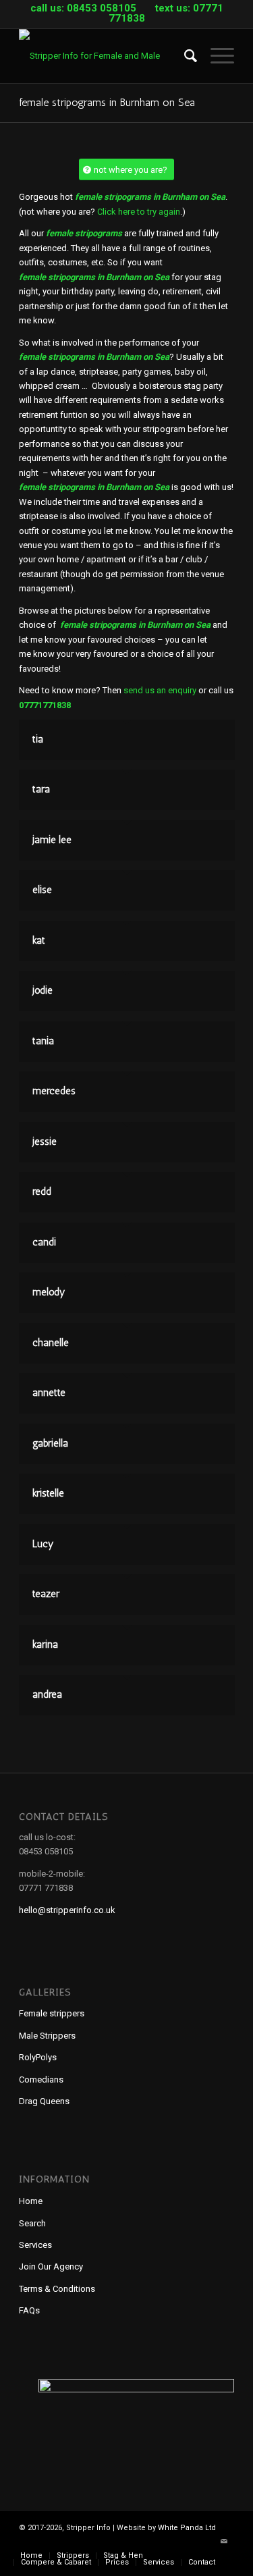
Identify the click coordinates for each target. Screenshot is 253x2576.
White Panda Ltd (187, 2528)
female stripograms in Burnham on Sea (107, 102)
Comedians (41, 2079)
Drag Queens (44, 2101)
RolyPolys (38, 2057)
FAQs (29, 2310)
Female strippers (52, 2013)
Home (31, 2201)
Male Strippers (47, 2036)
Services (35, 2245)
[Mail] (224, 2542)
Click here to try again (139, 212)
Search (32, 2223)
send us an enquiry (160, 690)
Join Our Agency (51, 2266)
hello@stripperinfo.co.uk (67, 1910)
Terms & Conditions (57, 2289)
